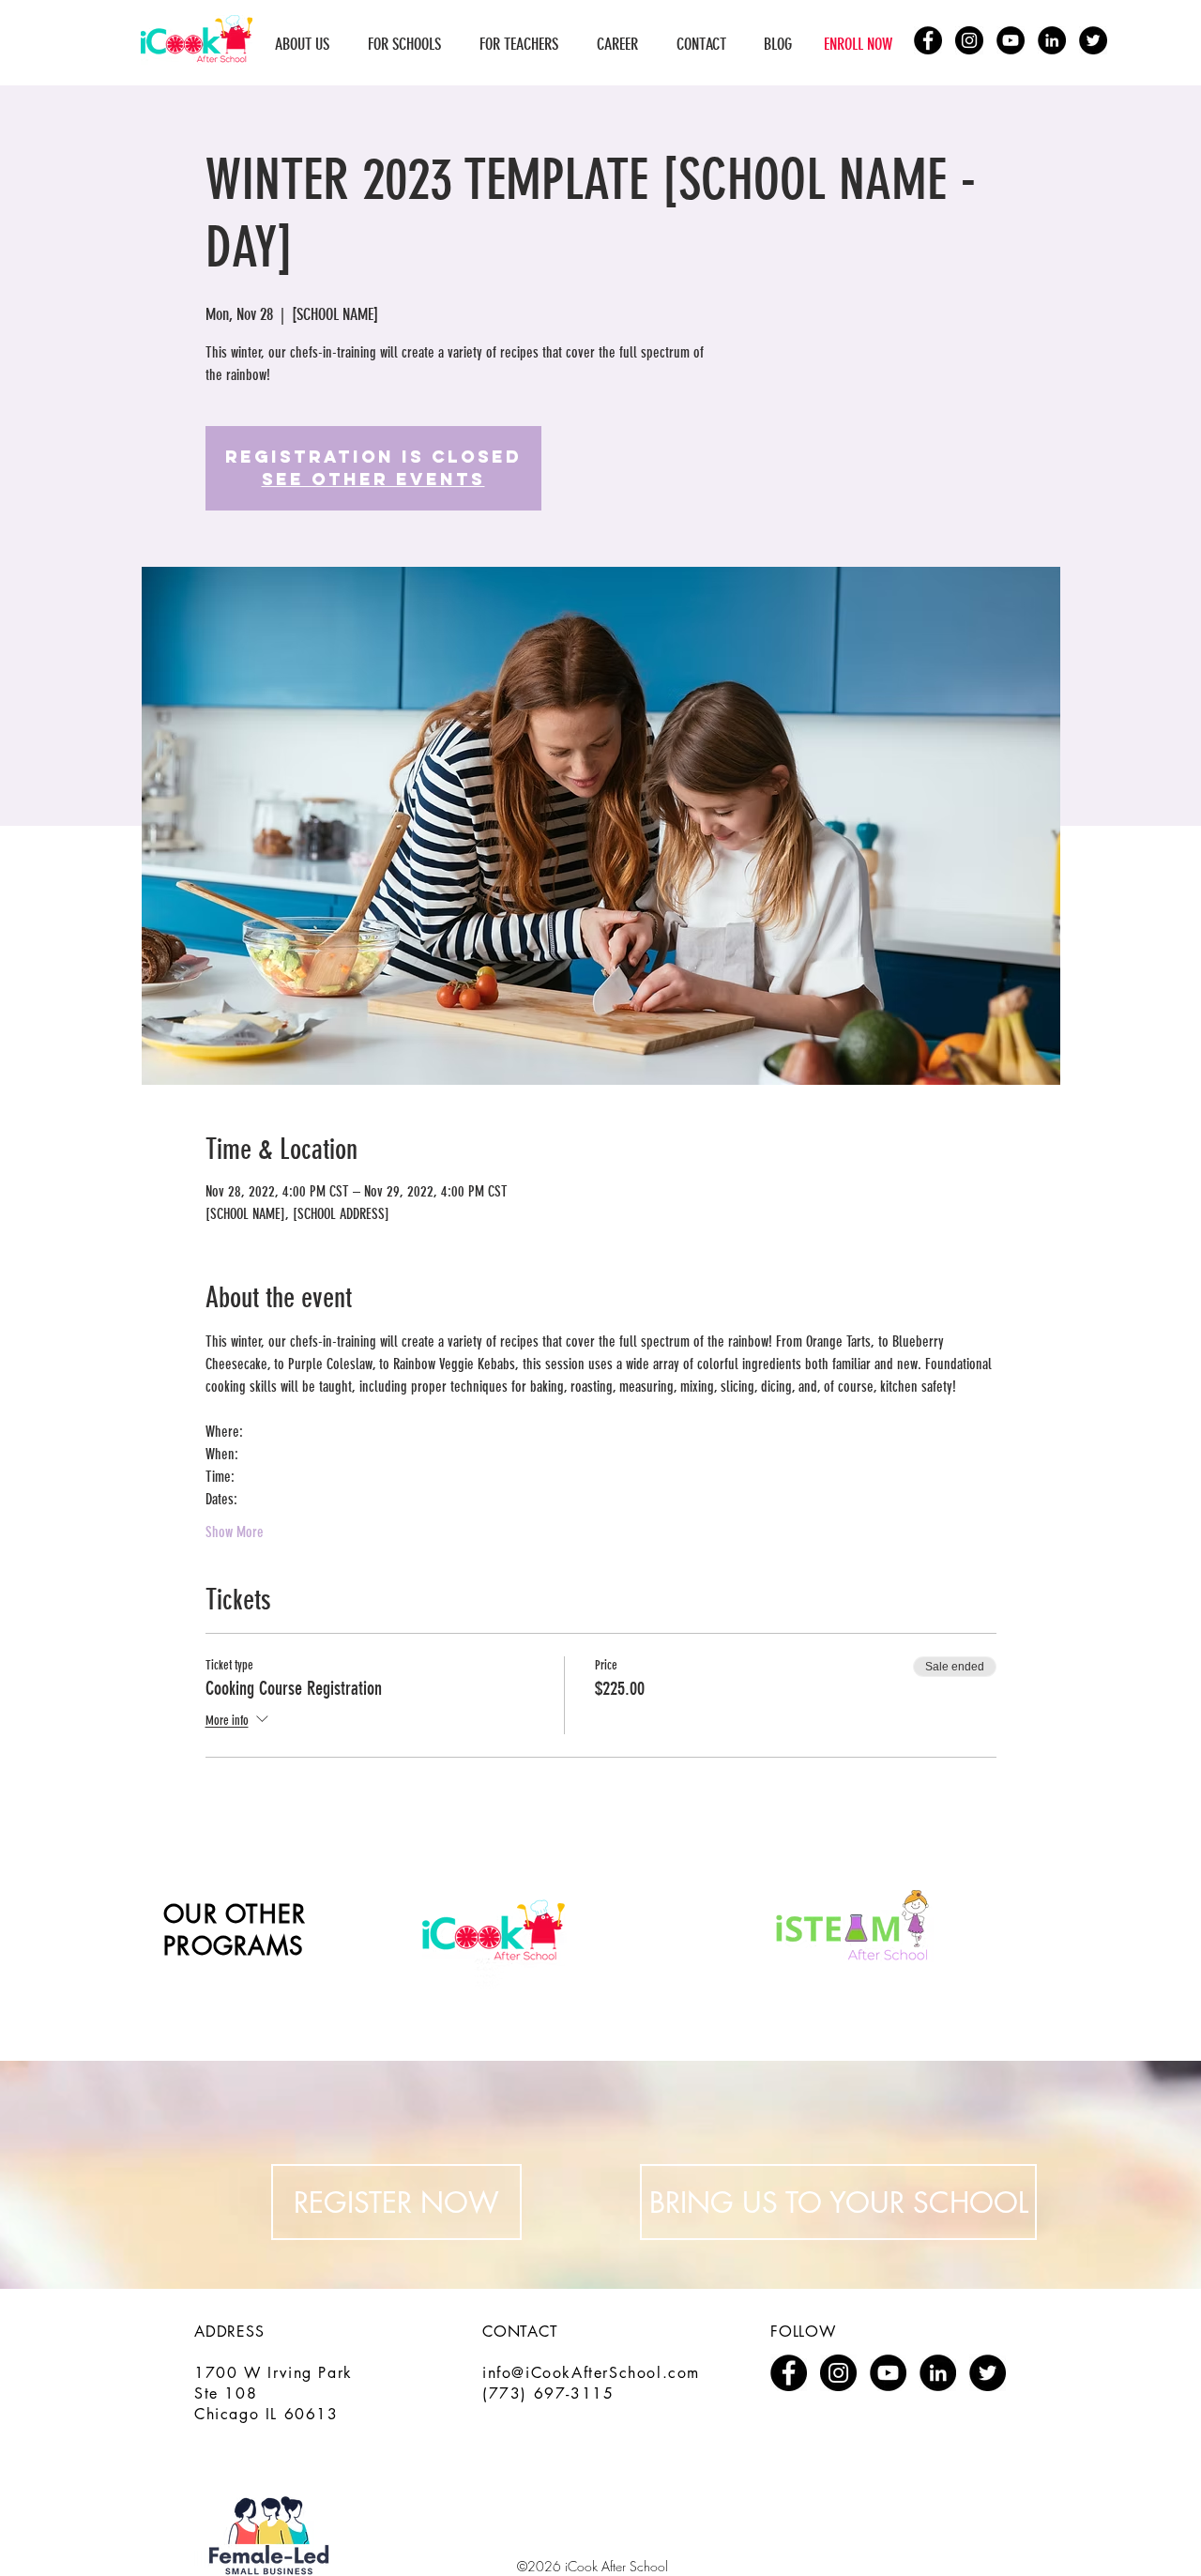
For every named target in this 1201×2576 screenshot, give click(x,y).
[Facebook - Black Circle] (928, 40)
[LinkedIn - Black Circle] (1052, 40)
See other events (373, 479)
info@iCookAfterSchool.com (591, 2373)
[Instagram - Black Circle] (969, 40)
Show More (235, 1532)
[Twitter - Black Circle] (1093, 40)
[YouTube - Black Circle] (1011, 40)
